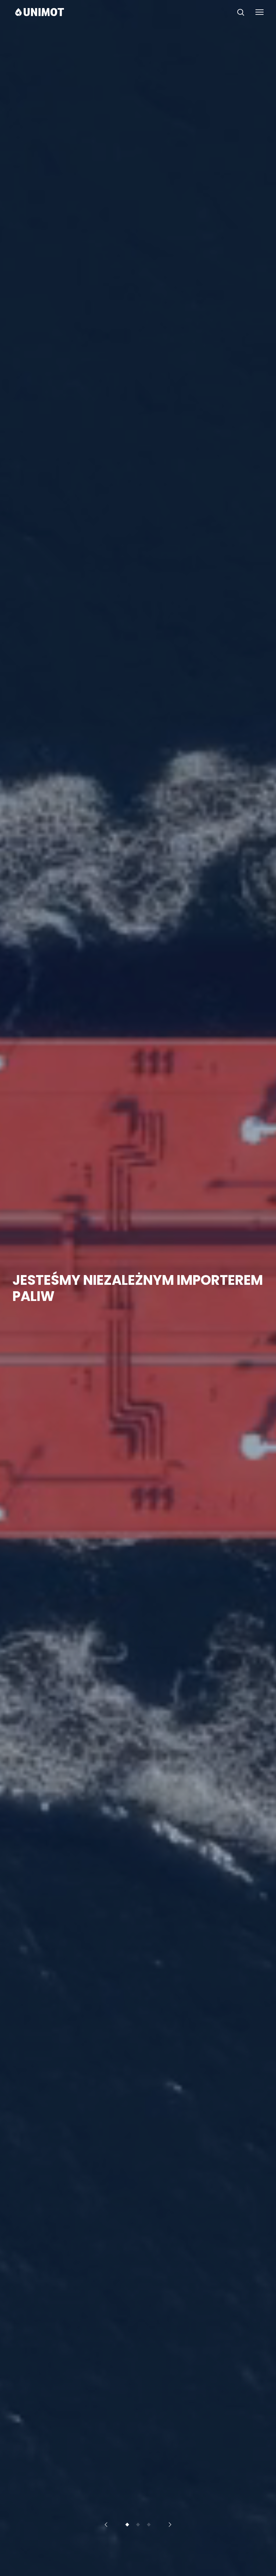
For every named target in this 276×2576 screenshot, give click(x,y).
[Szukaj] (241, 12)
